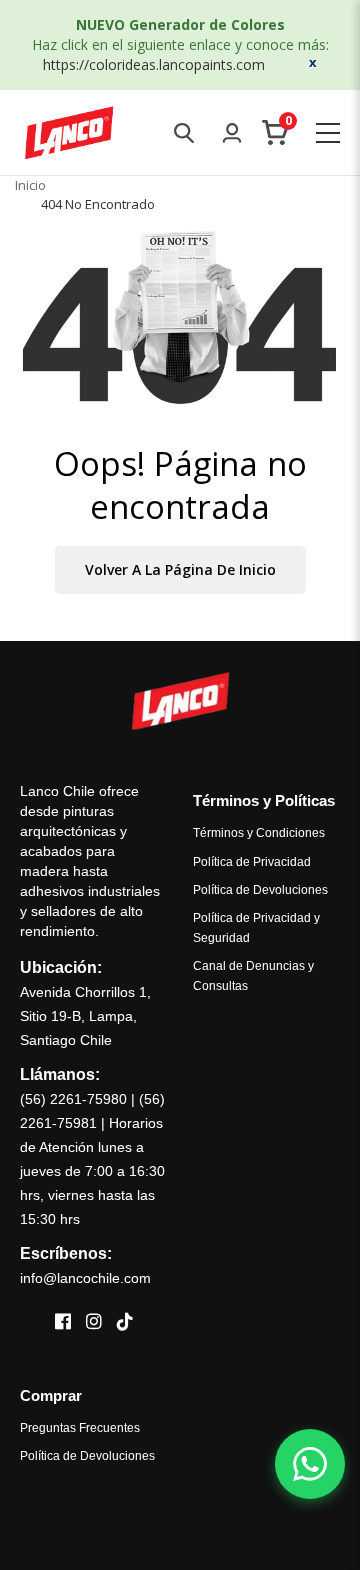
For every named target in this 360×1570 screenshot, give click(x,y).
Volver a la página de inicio (180, 569)
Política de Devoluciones (260, 890)
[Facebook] (63, 1323)
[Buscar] (184, 133)
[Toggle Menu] (328, 133)
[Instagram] (94, 1323)
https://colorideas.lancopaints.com (154, 64)
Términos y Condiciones (259, 833)
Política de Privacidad (252, 862)
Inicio (30, 185)
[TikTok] (125, 1323)
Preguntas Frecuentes (80, 1428)
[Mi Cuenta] (232, 133)
